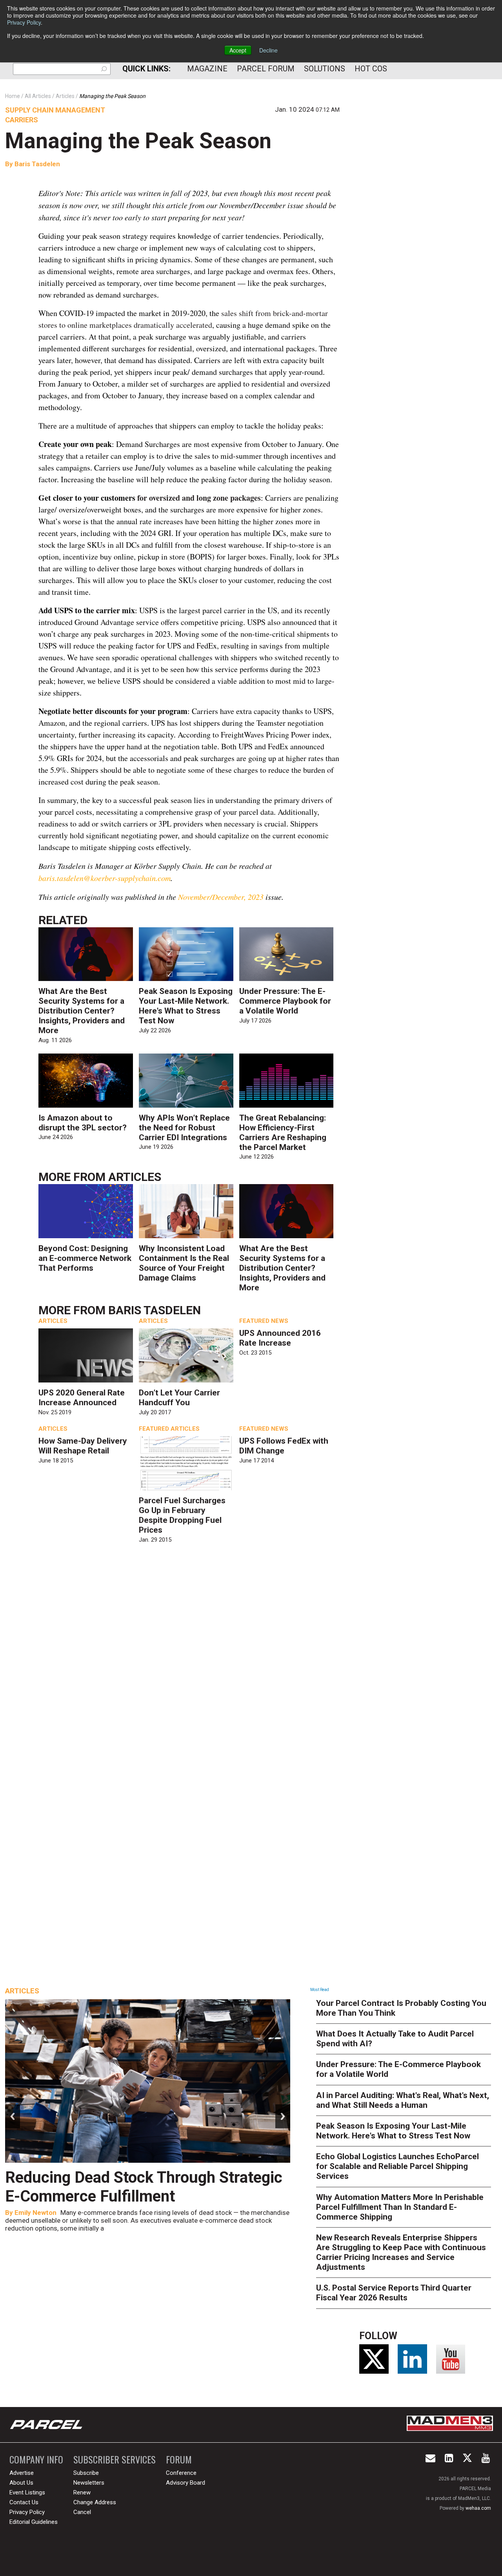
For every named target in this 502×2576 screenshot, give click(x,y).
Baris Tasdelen (37, 164)
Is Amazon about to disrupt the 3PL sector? (83, 1123)
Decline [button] (268, 50)
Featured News (264, 1321)
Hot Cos (371, 69)
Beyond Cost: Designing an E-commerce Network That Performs (85, 1258)
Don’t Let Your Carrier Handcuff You (179, 1398)
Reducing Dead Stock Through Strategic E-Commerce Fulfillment (144, 2187)
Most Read (320, 1990)
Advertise (22, 2473)
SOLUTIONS (325, 69)
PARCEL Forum (266, 69)
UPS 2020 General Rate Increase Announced (82, 1398)
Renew (82, 2492)
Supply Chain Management (55, 110)
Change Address (95, 2502)
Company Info (36, 2459)
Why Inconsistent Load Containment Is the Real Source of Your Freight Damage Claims (184, 1263)
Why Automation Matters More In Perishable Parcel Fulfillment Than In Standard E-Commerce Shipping (400, 2207)
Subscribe (86, 2473)
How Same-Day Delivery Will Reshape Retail (83, 1446)
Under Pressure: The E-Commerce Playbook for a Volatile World (285, 1001)
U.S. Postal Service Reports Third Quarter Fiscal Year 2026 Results (394, 2293)
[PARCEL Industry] (47, 2425)
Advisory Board (186, 2483)
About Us (21, 2483)
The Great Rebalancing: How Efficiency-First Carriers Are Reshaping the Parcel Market (283, 1133)
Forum (179, 2459)
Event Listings (27, 2492)
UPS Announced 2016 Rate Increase (280, 1338)
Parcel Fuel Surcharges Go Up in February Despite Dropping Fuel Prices (182, 1515)
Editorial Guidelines (34, 2522)
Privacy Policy (24, 22)
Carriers (22, 120)
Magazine (207, 69)
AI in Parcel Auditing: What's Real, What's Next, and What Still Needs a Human (403, 2100)
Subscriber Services (115, 2459)
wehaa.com (478, 2508)
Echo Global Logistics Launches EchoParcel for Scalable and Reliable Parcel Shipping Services (397, 2166)
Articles (135, 1177)
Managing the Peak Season (138, 141)
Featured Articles (169, 1429)
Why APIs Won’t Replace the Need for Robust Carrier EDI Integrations (184, 1128)
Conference (181, 2473)
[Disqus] (189, 1663)
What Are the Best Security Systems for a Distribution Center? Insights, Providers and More (82, 1011)
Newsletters (89, 2483)
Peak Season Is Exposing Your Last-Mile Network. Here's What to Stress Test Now (186, 1006)
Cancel (82, 2512)
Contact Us (24, 2502)
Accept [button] (238, 50)
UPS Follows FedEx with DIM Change (284, 1446)
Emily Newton (35, 2213)
